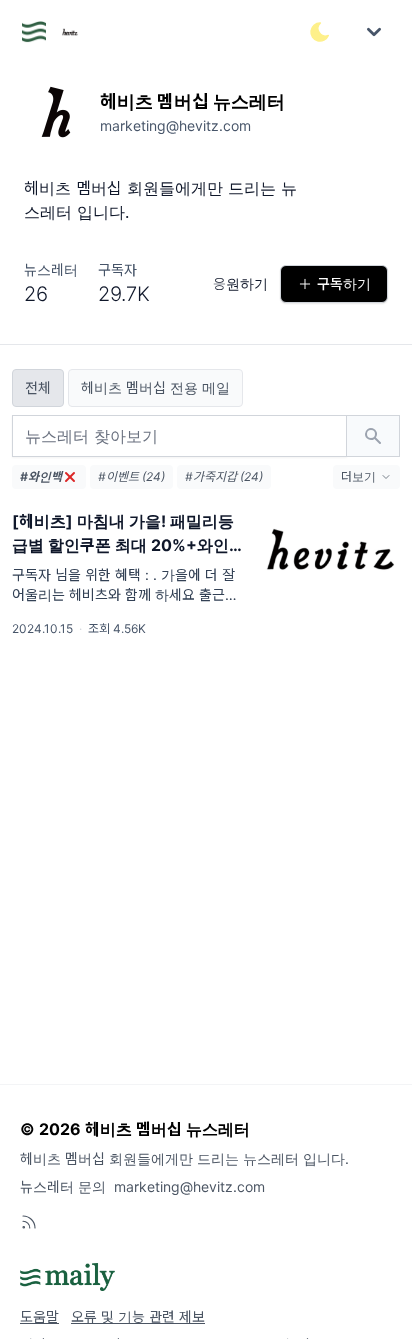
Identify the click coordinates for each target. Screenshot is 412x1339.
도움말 (39, 1316)
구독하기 (344, 283)
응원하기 (240, 283)
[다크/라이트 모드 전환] (320, 32)
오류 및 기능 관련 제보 (138, 1316)
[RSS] (29, 1222)
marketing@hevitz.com (189, 1186)
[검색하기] (373, 436)
